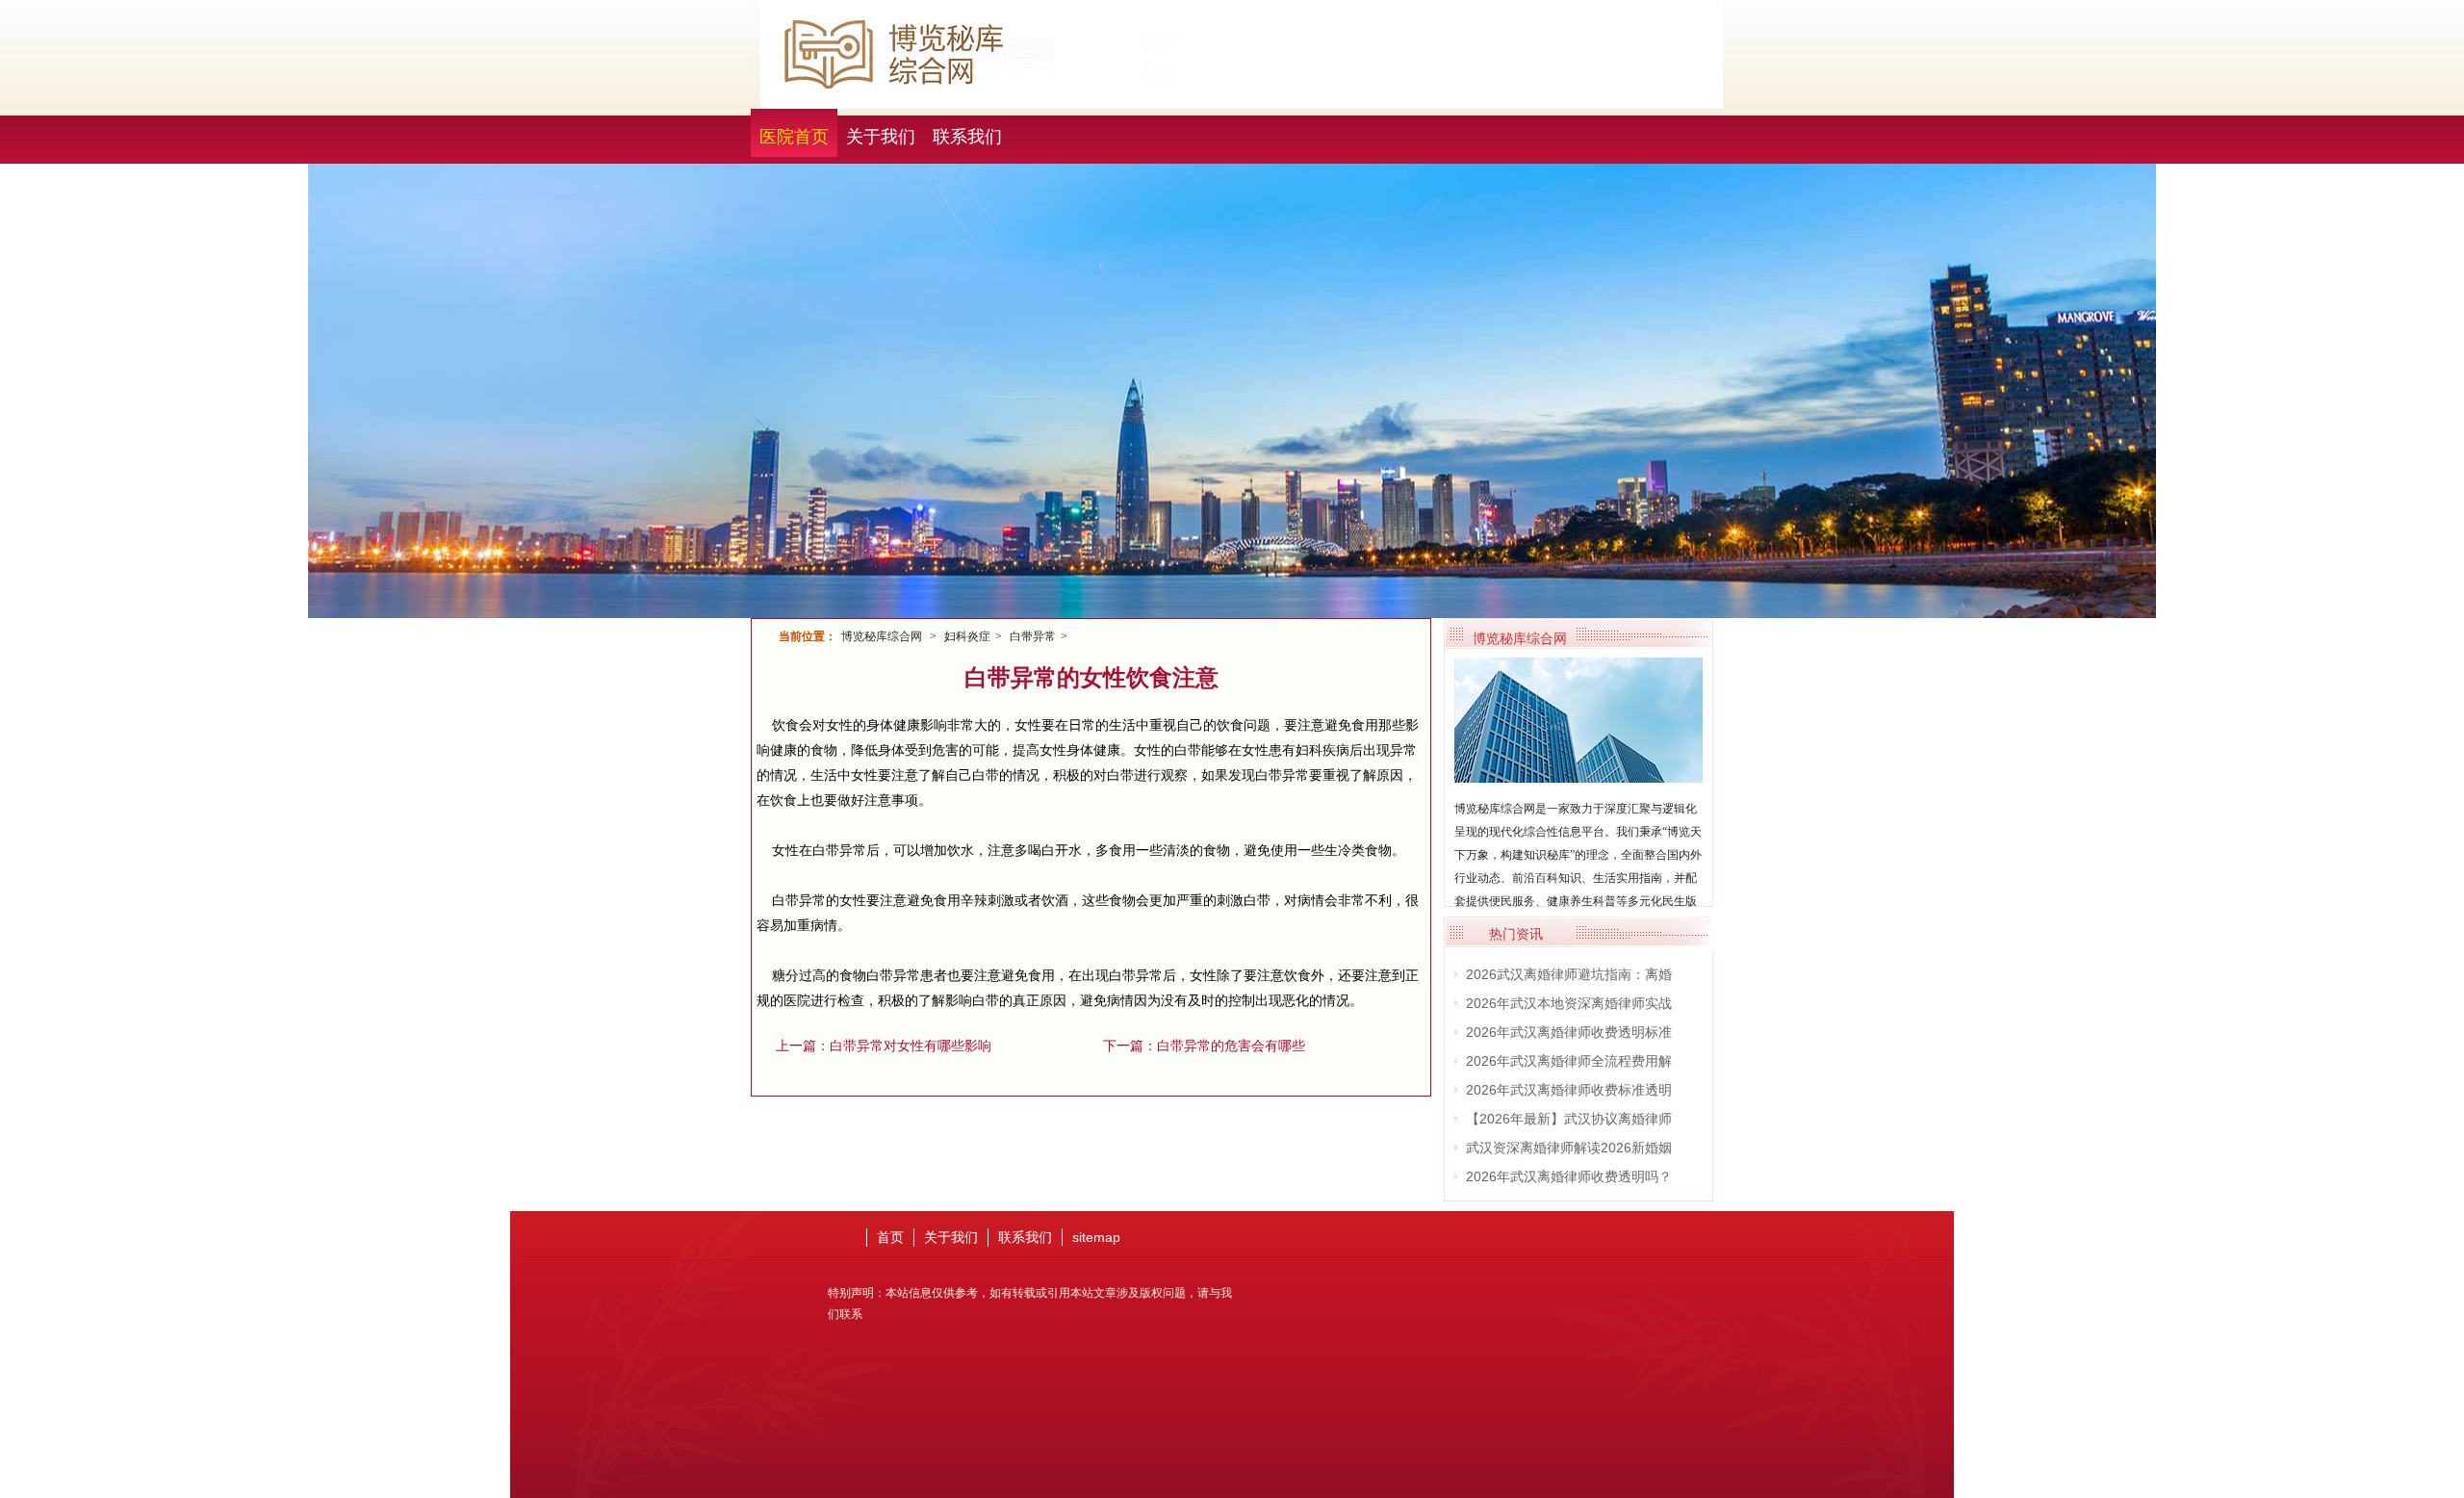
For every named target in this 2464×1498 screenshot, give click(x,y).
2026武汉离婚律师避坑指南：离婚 (1569, 974)
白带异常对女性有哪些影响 (911, 1046)
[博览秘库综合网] (1578, 775)
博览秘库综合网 (882, 636)
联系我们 (967, 137)
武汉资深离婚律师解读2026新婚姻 (1569, 1148)
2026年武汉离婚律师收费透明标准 (1569, 1032)
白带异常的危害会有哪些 (1231, 1046)
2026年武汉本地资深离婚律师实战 (1569, 1003)
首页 (890, 1237)
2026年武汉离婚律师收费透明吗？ (1569, 1176)
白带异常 (1033, 636)
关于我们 (881, 137)
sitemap (1096, 1237)
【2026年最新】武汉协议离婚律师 (1569, 1119)
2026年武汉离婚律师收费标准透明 (1569, 1090)
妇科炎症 (967, 636)
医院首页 (794, 137)
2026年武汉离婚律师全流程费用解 (1569, 1061)
